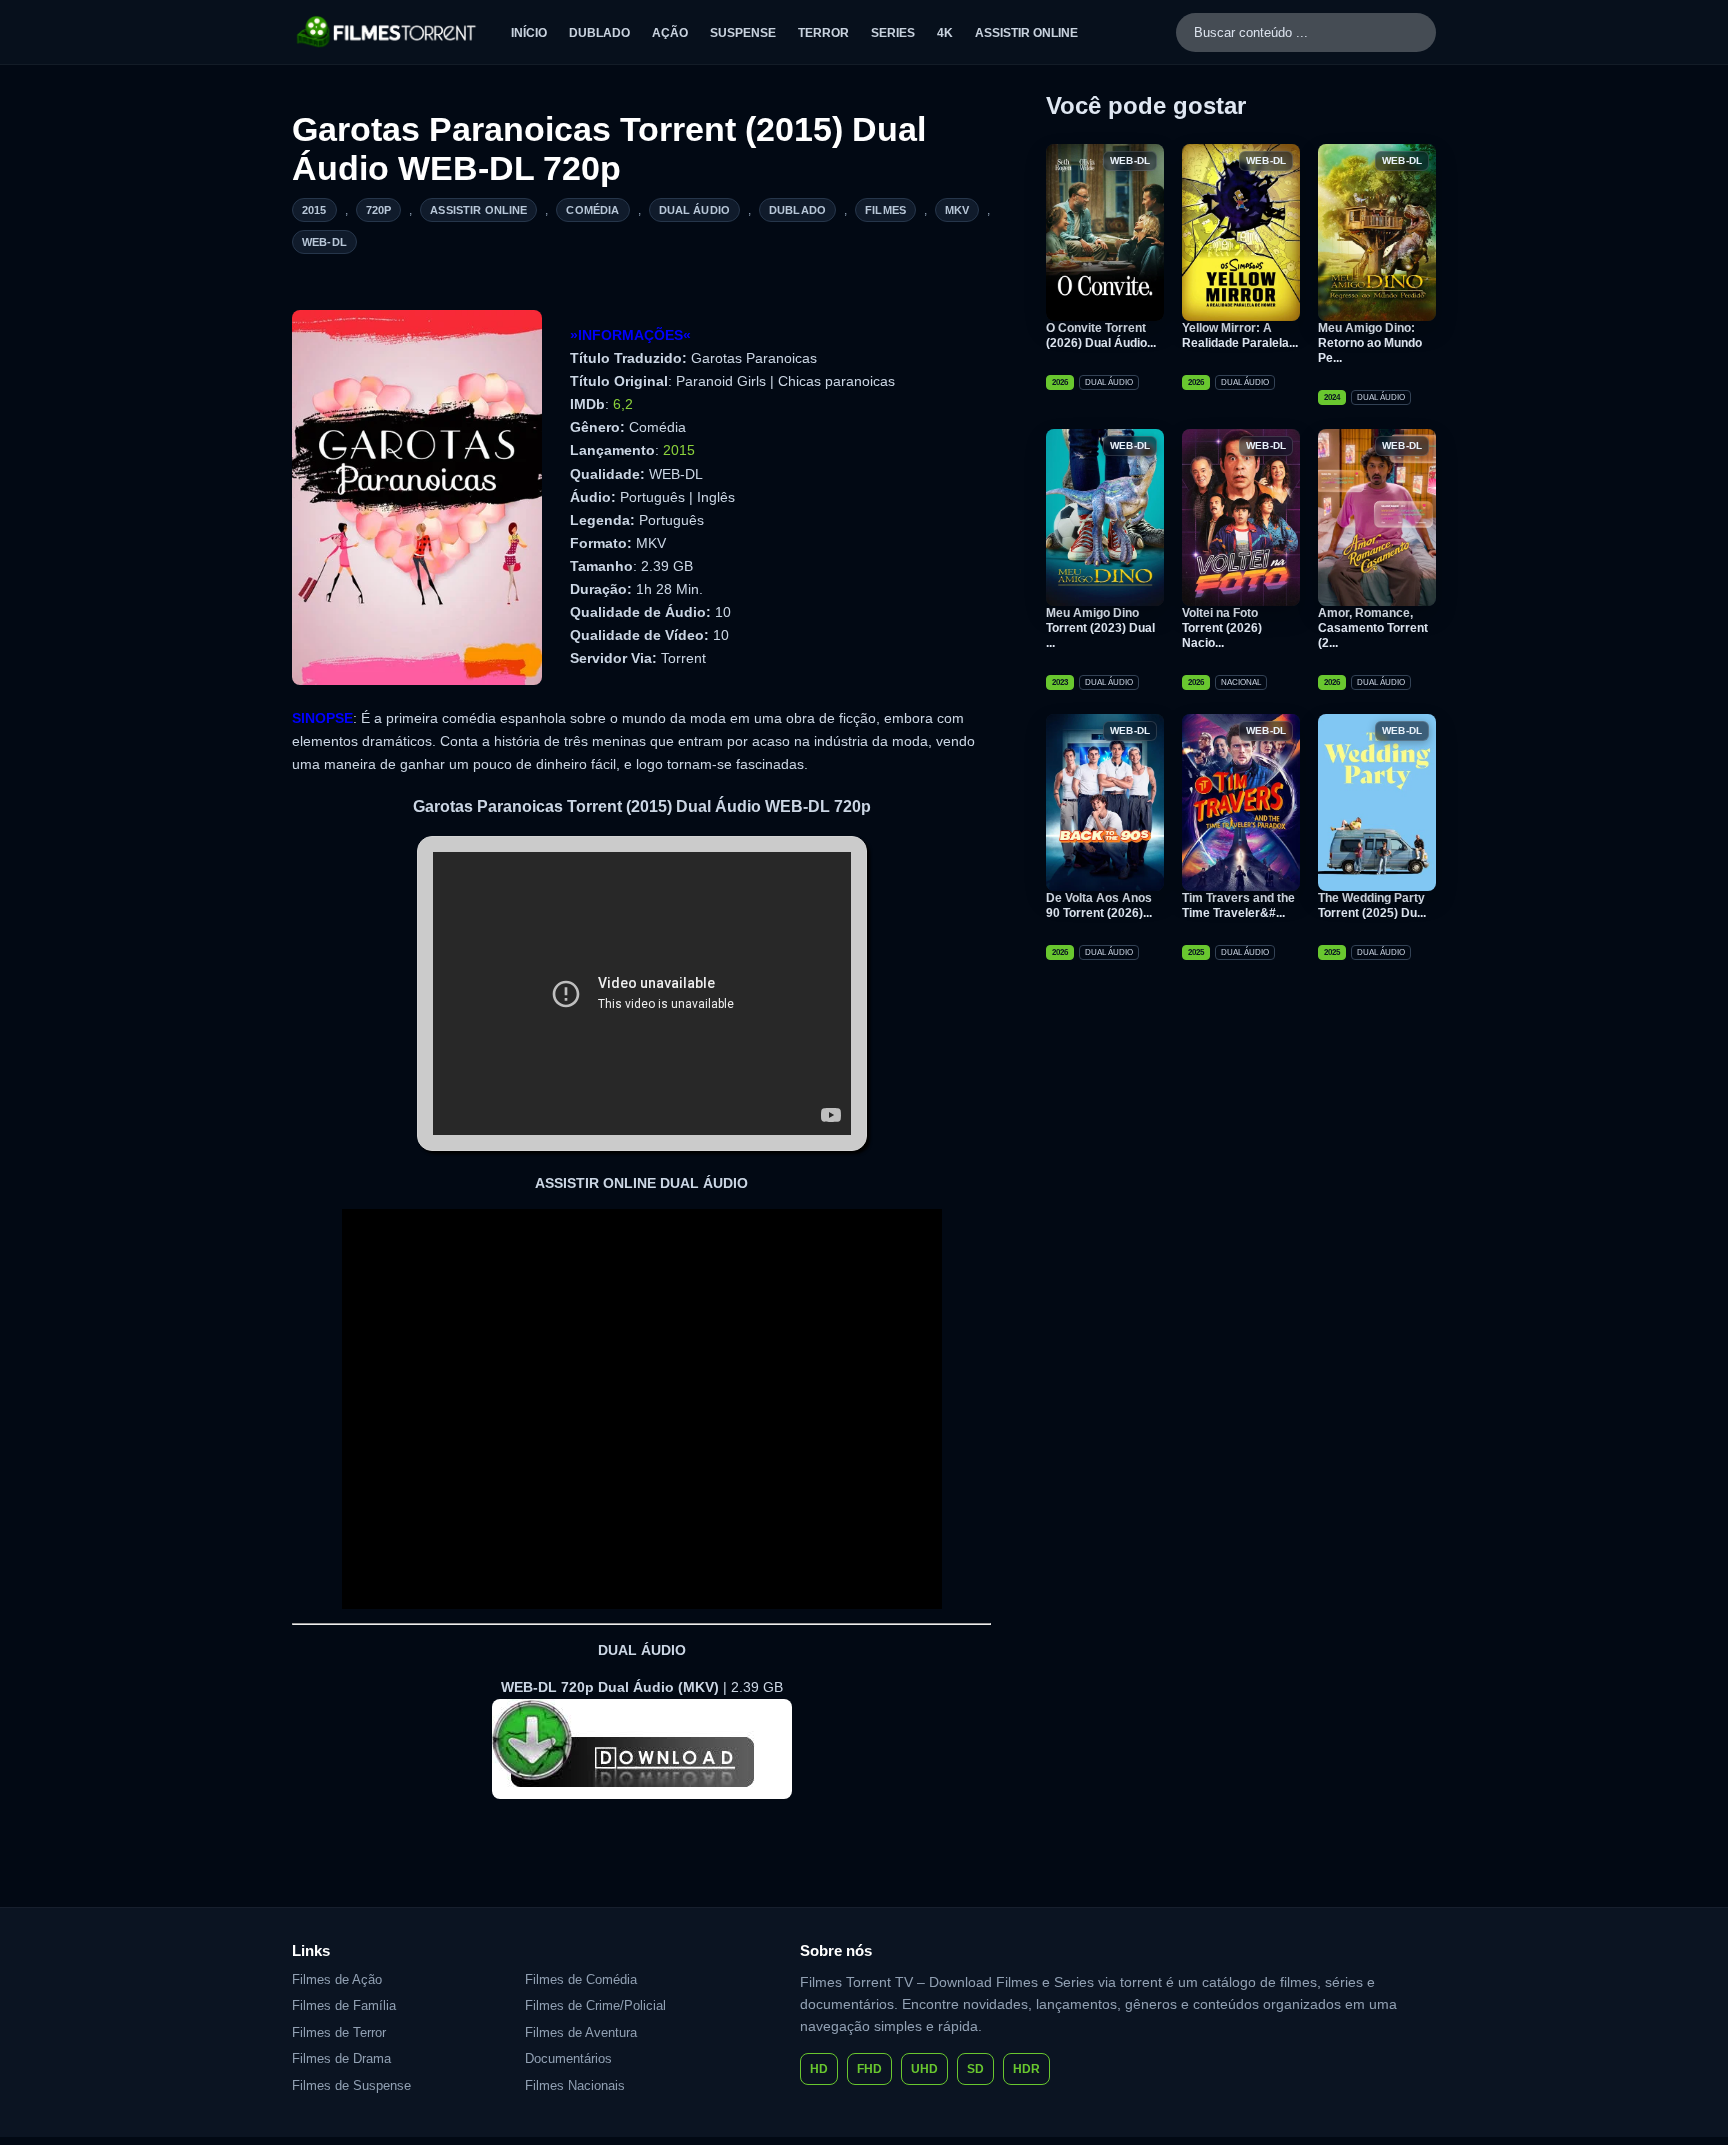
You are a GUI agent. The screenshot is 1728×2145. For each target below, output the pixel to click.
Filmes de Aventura (581, 2032)
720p (379, 210)
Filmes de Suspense (351, 2085)
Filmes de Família (344, 2005)
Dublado (599, 33)
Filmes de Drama (341, 2058)
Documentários (568, 2058)
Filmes (885, 210)
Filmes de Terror (339, 2032)
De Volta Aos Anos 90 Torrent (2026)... (1099, 905)
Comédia (592, 210)
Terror (823, 33)
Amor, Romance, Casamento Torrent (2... (1373, 628)
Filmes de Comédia (581, 1979)
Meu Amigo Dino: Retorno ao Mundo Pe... (1370, 343)
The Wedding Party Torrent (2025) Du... (1372, 905)
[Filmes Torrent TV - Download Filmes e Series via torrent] (387, 32)
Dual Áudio (695, 210)
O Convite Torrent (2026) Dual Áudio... (1101, 335)
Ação (670, 33)
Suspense (743, 33)
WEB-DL (324, 242)
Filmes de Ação (337, 1979)
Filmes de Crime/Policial (595, 2005)
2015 (314, 210)
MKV (957, 210)
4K (945, 33)
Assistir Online (1026, 33)
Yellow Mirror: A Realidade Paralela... (1240, 335)
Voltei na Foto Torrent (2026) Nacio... (1222, 628)
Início (529, 33)
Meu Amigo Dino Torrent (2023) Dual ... (1100, 628)
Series (893, 33)
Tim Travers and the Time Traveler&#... (1238, 905)
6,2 (623, 404)
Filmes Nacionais (575, 2085)
